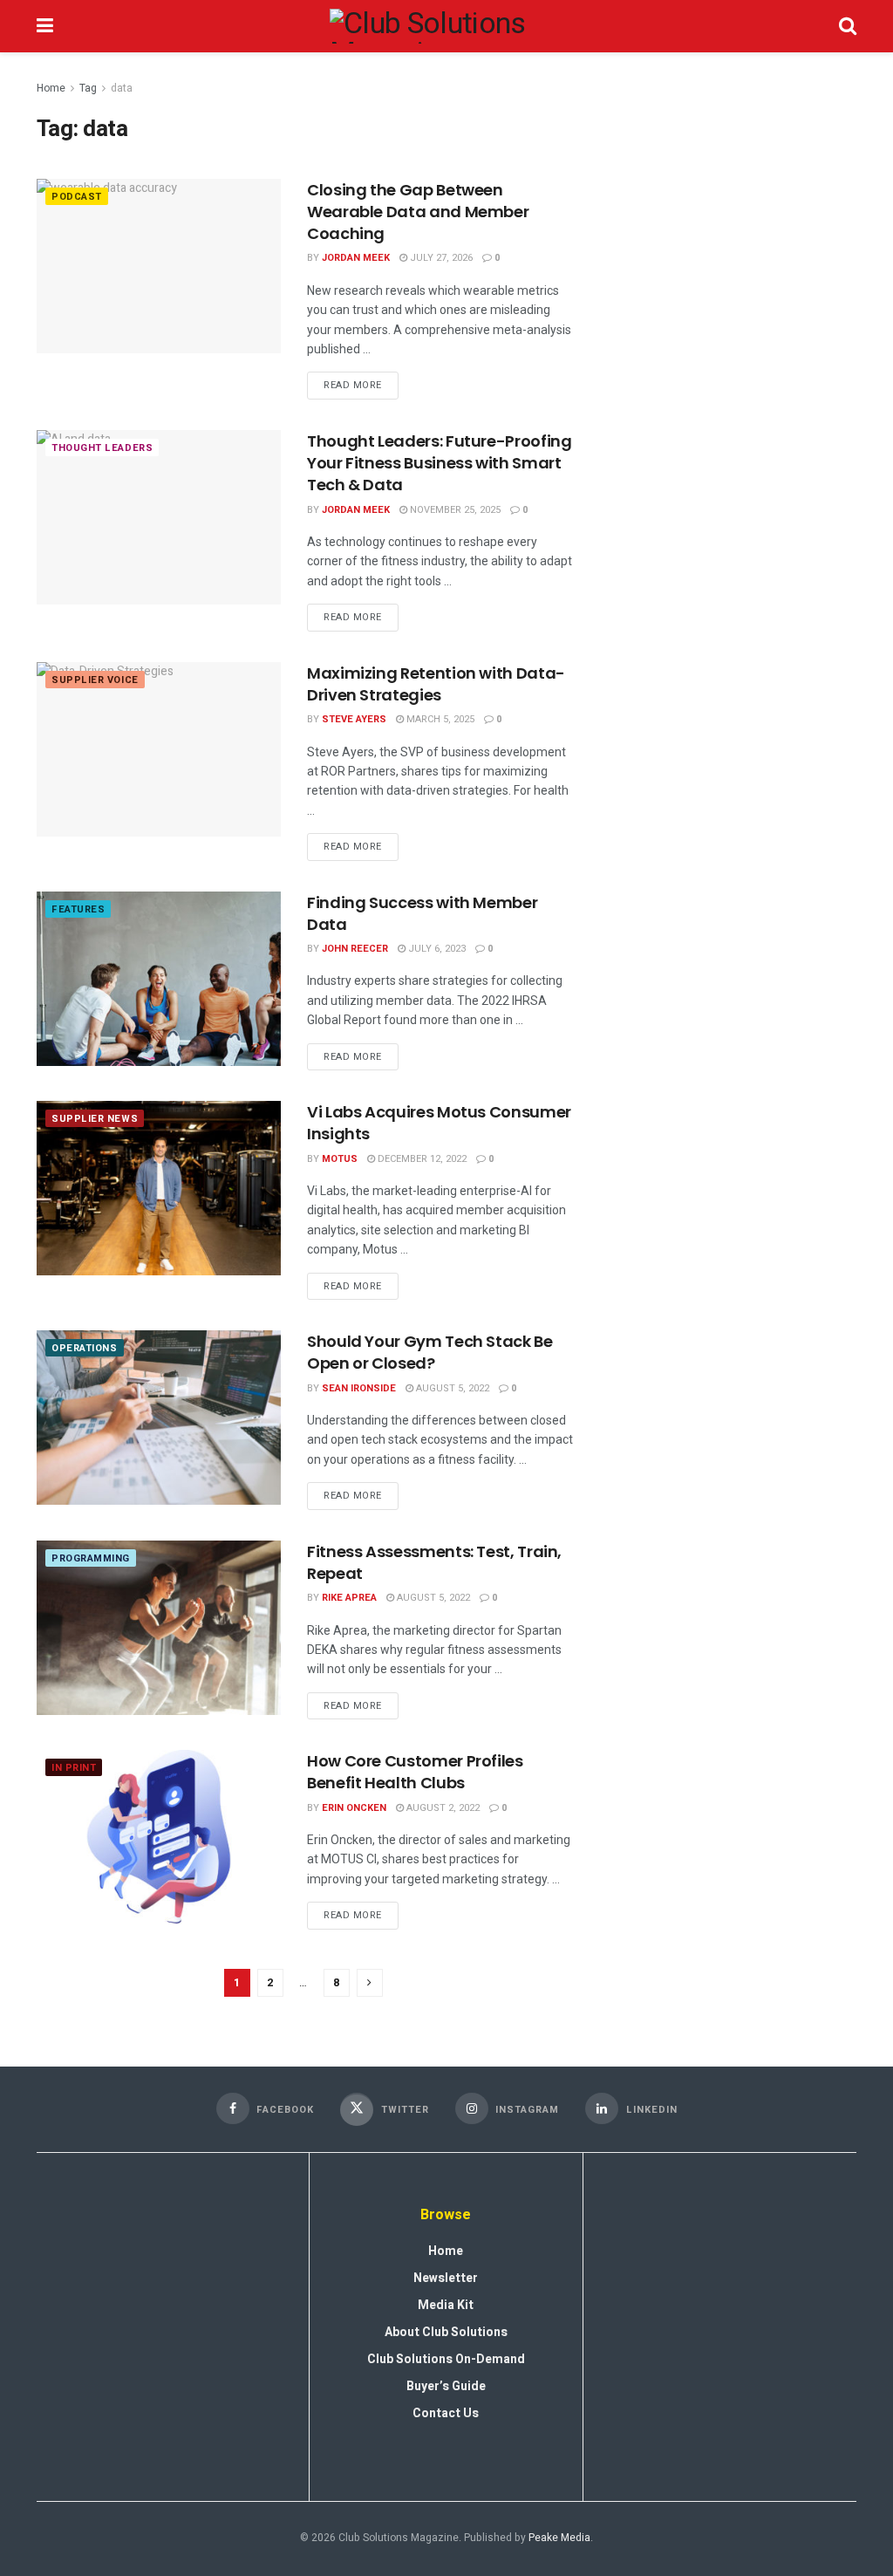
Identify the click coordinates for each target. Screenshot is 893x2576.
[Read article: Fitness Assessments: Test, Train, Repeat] (159, 1628)
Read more (361, 382)
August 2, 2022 (442, 1808)
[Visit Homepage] (446, 26)
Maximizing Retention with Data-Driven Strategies (436, 684)
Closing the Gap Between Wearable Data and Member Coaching (418, 212)
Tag (88, 88)
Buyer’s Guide (446, 2386)
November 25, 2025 (454, 510)
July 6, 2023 (436, 949)
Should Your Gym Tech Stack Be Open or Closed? (430, 1352)
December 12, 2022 (421, 1159)
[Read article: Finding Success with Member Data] (159, 979)
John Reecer (355, 949)
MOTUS (340, 1159)
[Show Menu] (45, 26)
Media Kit (446, 2305)
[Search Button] (848, 26)
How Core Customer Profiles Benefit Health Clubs (415, 1772)
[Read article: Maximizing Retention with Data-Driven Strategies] (159, 749)
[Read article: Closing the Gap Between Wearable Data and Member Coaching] (159, 266)
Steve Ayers (354, 719)
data (122, 88)
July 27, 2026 (440, 258)
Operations (85, 1348)
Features (78, 909)
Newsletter (446, 2278)
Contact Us (446, 2413)
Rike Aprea (349, 1598)
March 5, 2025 (439, 719)
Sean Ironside (359, 1388)
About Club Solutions (446, 2332)
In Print (74, 1768)
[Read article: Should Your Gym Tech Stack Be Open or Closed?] (159, 1418)
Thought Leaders (102, 448)
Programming (91, 1558)
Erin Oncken (354, 1808)
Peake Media (559, 2538)
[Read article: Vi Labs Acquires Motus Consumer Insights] (159, 1188)
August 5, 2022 (451, 1388)
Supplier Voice (95, 680)
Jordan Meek (356, 258)
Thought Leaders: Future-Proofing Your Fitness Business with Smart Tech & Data (439, 463)
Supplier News (95, 1119)
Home (51, 88)
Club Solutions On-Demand (446, 2359)
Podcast (77, 197)
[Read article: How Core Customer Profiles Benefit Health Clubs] (159, 1837)
